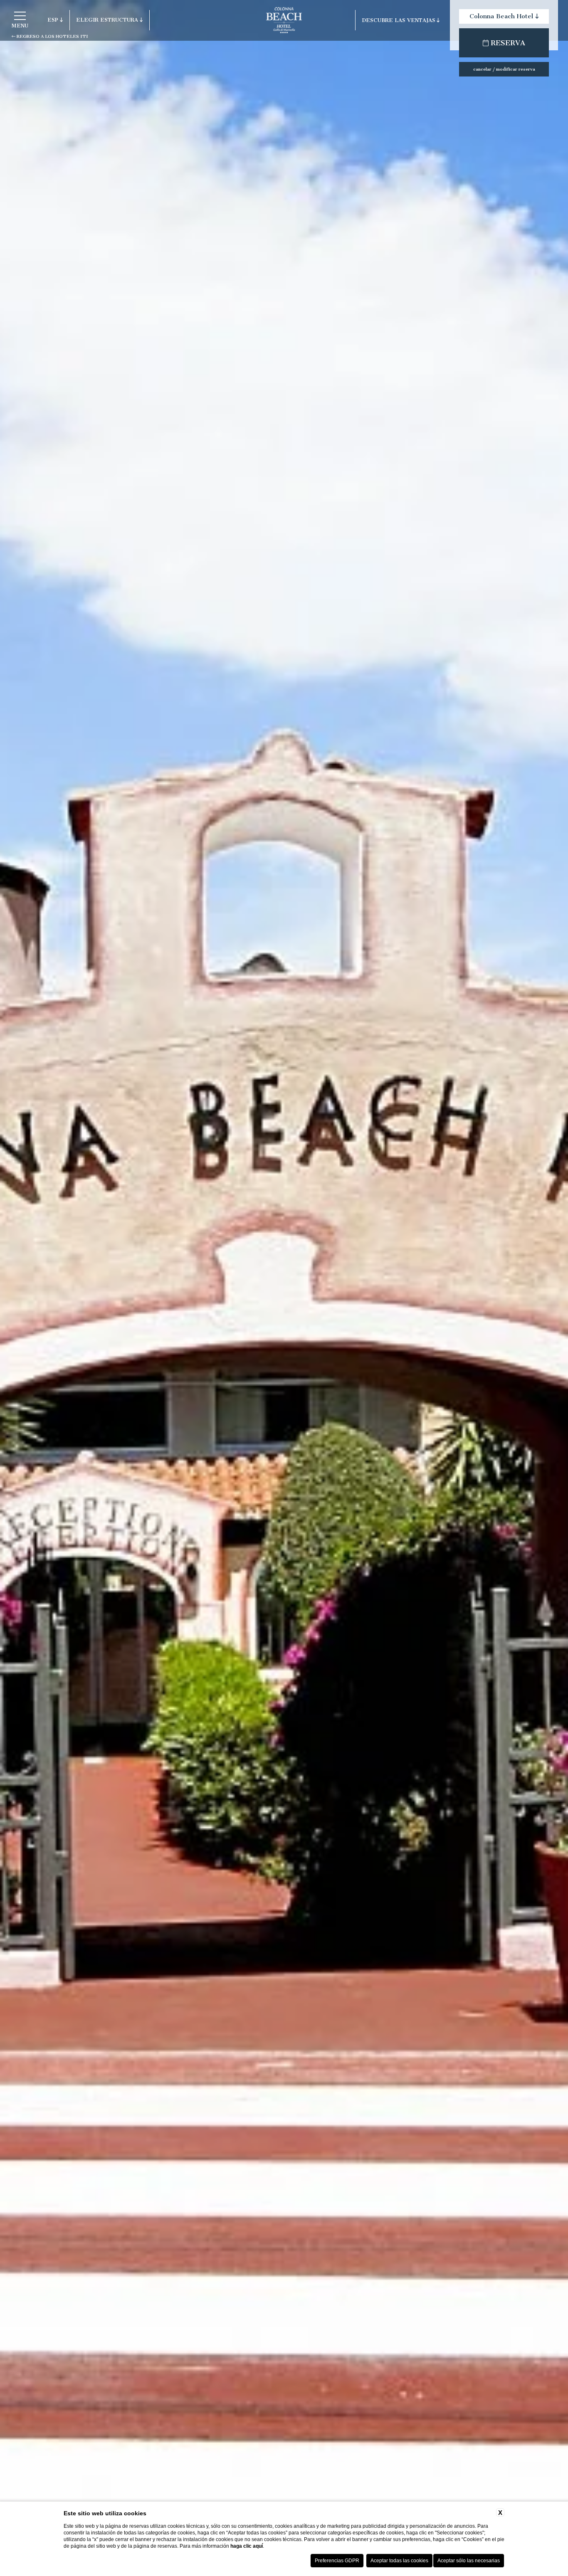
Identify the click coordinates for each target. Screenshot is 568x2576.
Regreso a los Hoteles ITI (52, 36)
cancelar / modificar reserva (504, 69)
